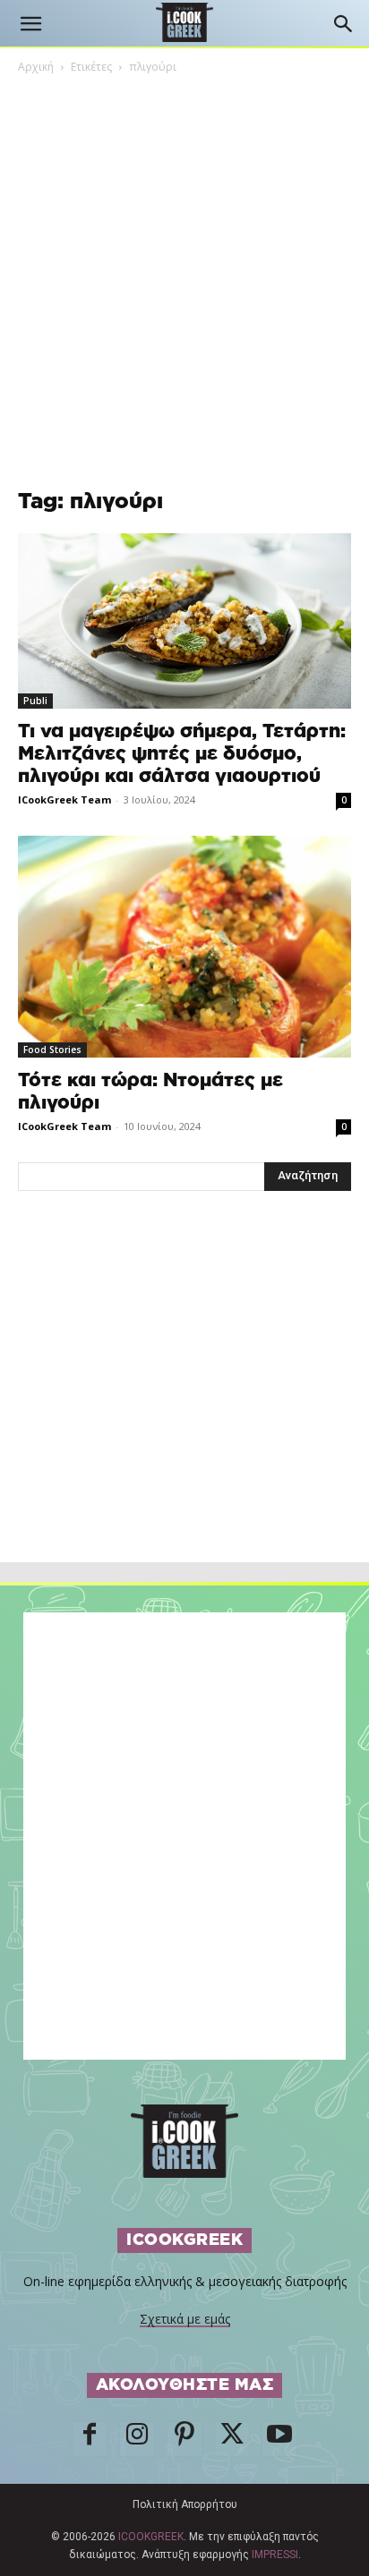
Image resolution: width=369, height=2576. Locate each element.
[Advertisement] (184, 1416)
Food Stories (52, 1050)
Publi (35, 701)
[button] (30, 24)
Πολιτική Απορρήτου (185, 2504)
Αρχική (36, 67)
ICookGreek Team (64, 799)
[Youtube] (279, 2439)
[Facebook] (90, 2439)
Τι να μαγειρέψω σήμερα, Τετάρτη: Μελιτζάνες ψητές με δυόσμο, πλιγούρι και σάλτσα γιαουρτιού (182, 754)
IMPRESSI (275, 2555)
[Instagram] (137, 2439)
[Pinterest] (184, 2439)
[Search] (344, 24)
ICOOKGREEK (151, 2537)
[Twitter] (232, 2439)
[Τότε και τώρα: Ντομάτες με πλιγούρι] (184, 947)
